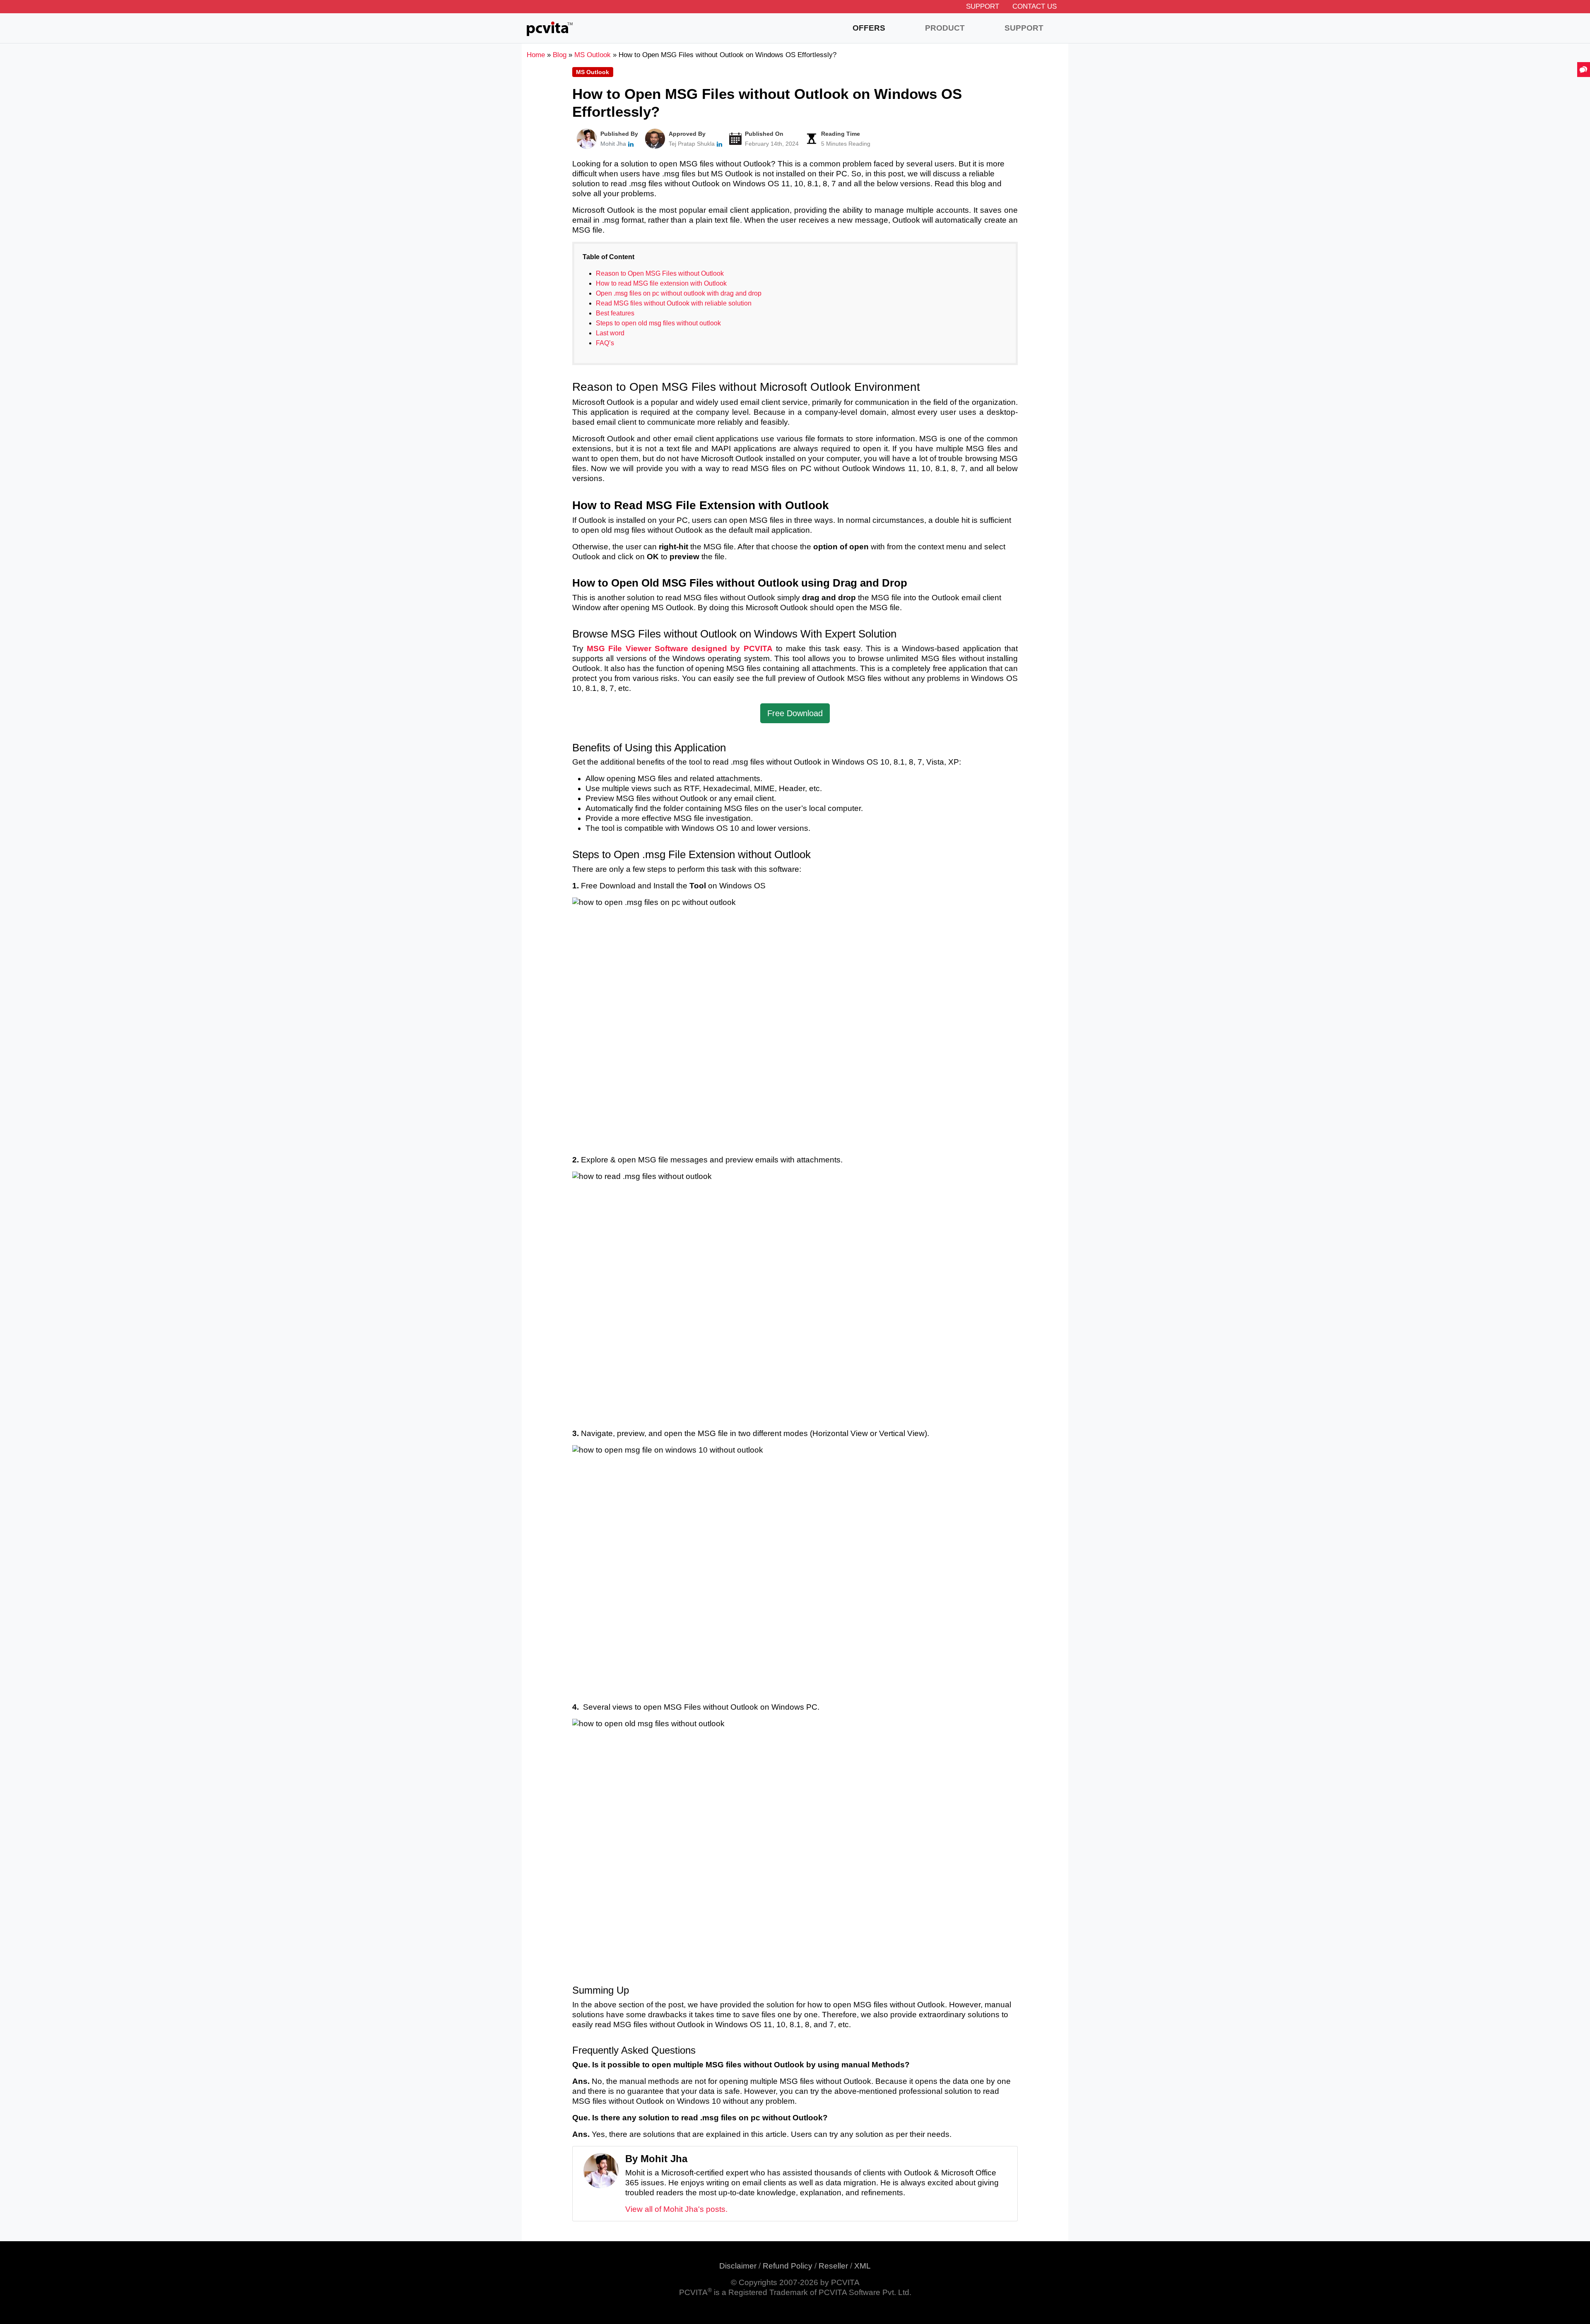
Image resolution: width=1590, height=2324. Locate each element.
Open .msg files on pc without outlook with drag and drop (679, 293)
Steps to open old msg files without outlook (658, 323)
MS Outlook (593, 72)
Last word (610, 333)
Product (945, 28)
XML (862, 2266)
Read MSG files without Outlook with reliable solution (674, 303)
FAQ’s (605, 343)
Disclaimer (738, 2266)
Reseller (833, 2266)
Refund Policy (788, 2266)
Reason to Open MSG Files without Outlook (660, 273)
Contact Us (1035, 6)
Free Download (795, 713)
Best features (615, 313)
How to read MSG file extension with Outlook (661, 283)
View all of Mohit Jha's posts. (676, 2209)
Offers (869, 28)
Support (983, 6)
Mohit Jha (613, 144)
